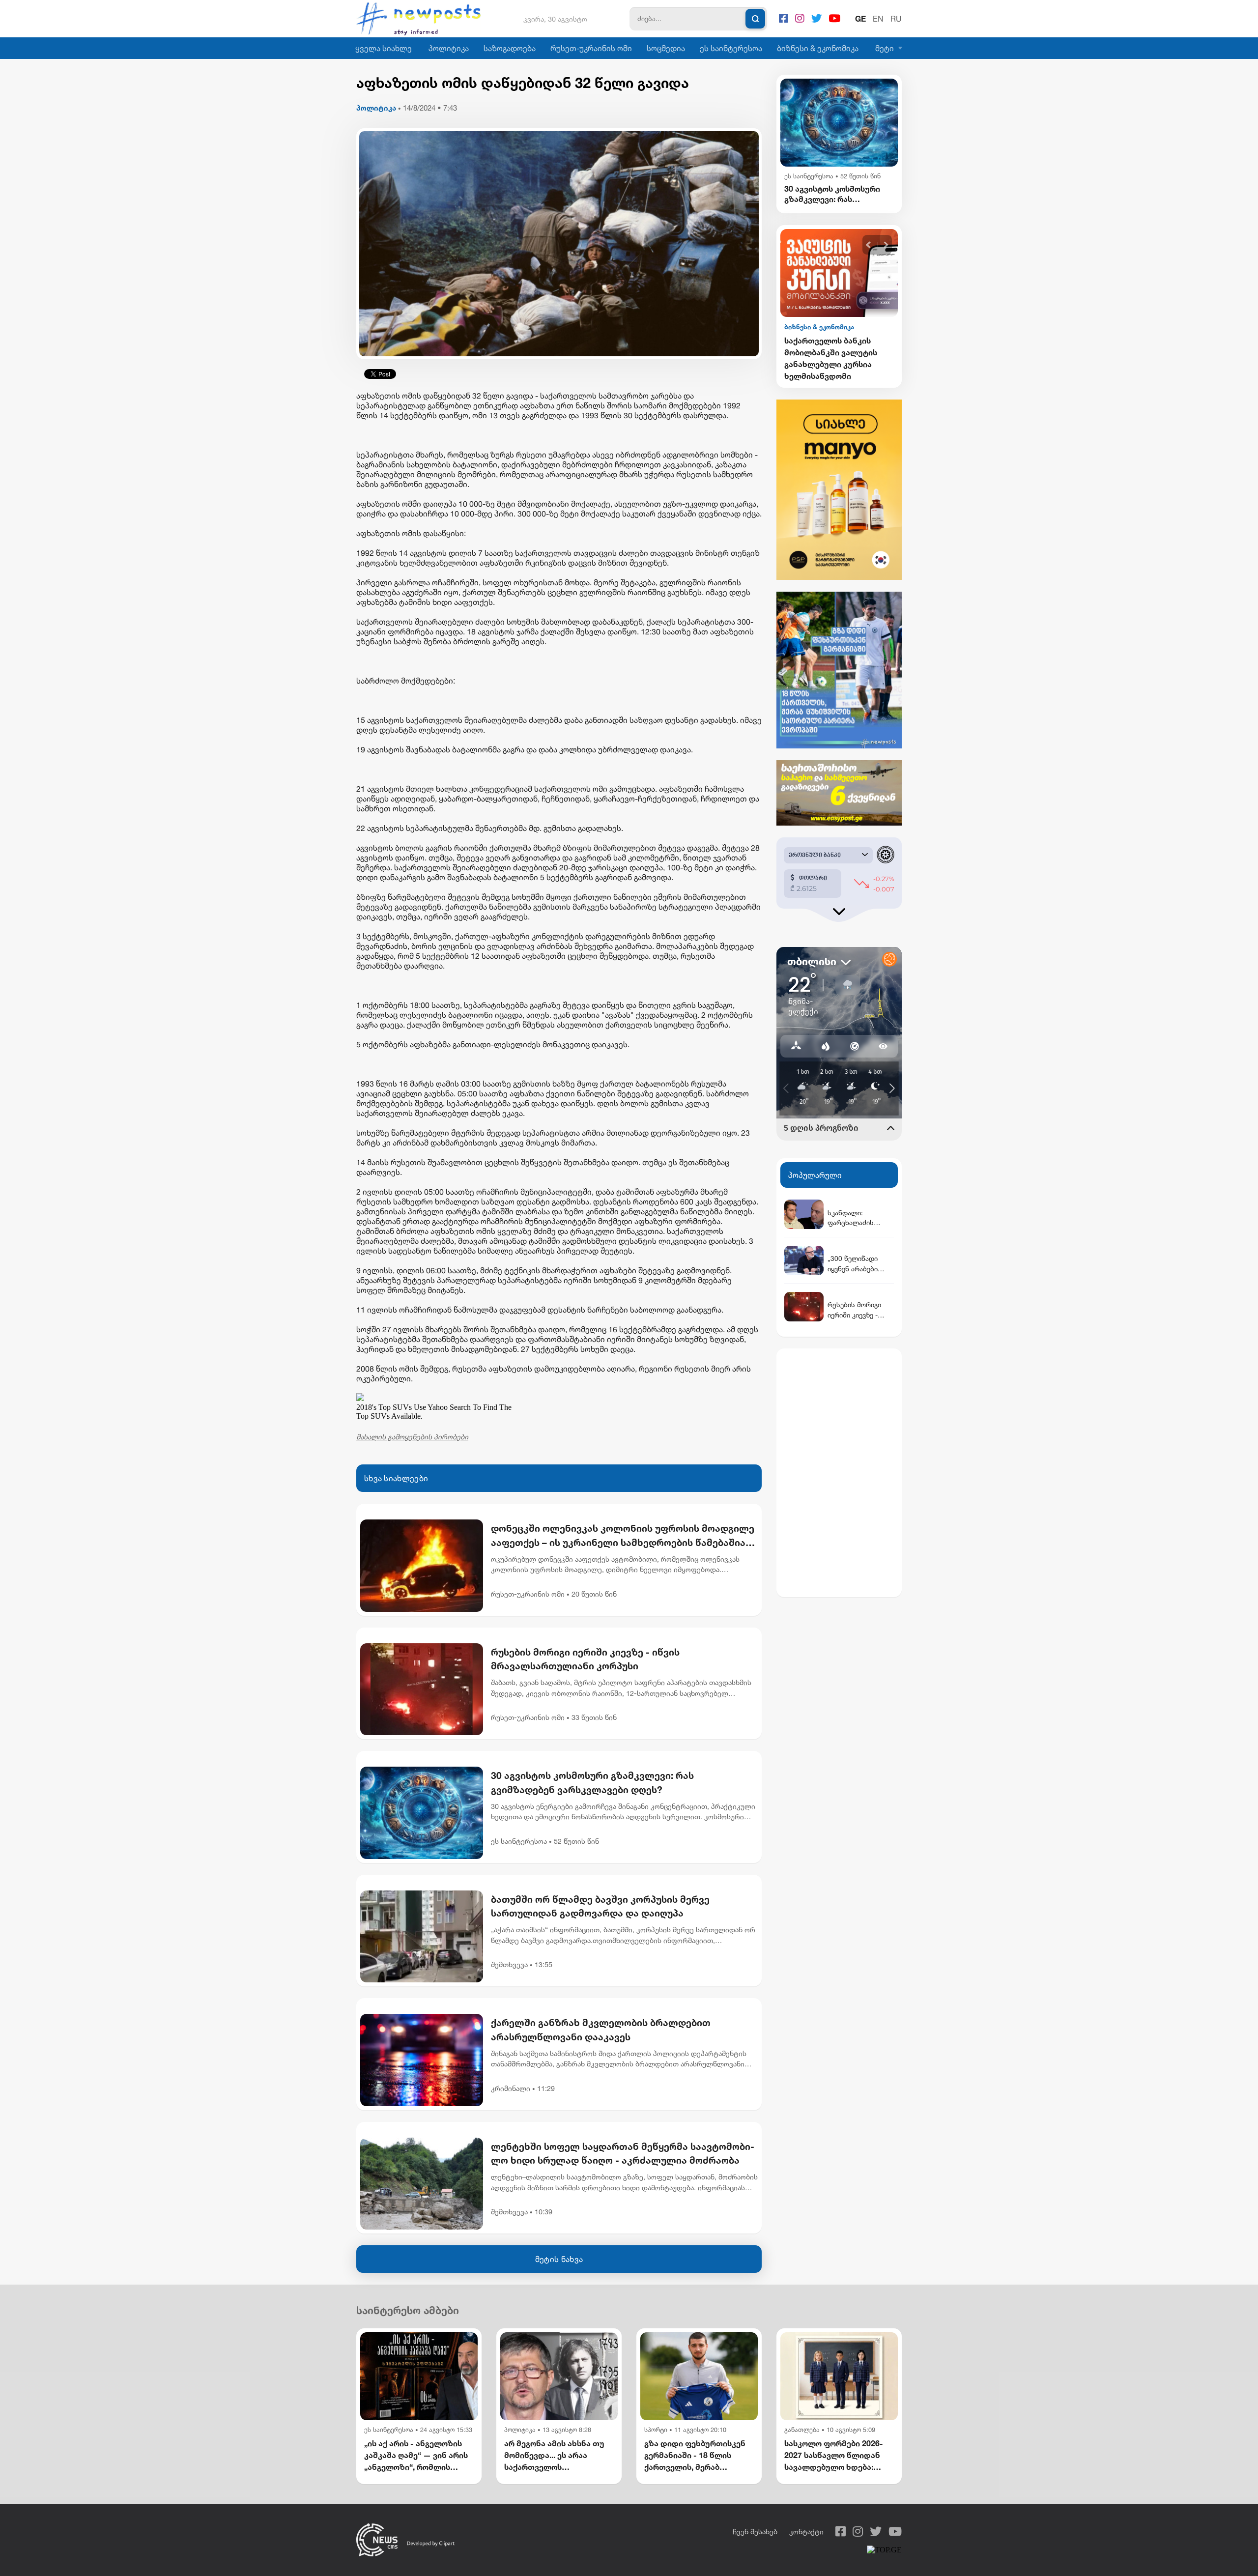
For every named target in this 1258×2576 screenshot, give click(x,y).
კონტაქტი (806, 2532)
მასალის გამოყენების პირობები (412, 1437)
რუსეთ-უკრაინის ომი (591, 48)
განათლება (802, 2430)
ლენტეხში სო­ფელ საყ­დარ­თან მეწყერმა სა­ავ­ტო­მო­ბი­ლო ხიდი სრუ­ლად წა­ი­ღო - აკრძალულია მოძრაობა (623, 2153)
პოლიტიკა (449, 48)
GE (860, 19)
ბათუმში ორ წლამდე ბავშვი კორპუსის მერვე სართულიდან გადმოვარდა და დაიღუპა (600, 1906)
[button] (869, 245)
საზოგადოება (510, 48)
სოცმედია (666, 48)
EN (878, 19)
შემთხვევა (509, 1964)
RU (896, 19)
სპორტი (656, 2430)
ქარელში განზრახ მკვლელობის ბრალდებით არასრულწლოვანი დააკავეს (601, 2030)
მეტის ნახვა (559, 2259)
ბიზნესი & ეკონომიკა (818, 48)
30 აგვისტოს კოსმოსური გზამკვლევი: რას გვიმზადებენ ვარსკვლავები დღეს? (592, 1782)
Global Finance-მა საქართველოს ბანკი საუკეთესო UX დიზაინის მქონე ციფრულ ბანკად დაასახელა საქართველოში (834, 359)
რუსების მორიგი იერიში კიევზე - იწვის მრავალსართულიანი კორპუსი (585, 1659)
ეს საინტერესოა (731, 48)
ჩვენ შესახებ (755, 2532)
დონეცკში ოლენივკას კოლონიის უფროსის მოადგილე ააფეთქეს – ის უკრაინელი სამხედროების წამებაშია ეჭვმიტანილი (623, 1536)
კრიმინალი (511, 2088)
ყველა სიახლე (384, 48)
